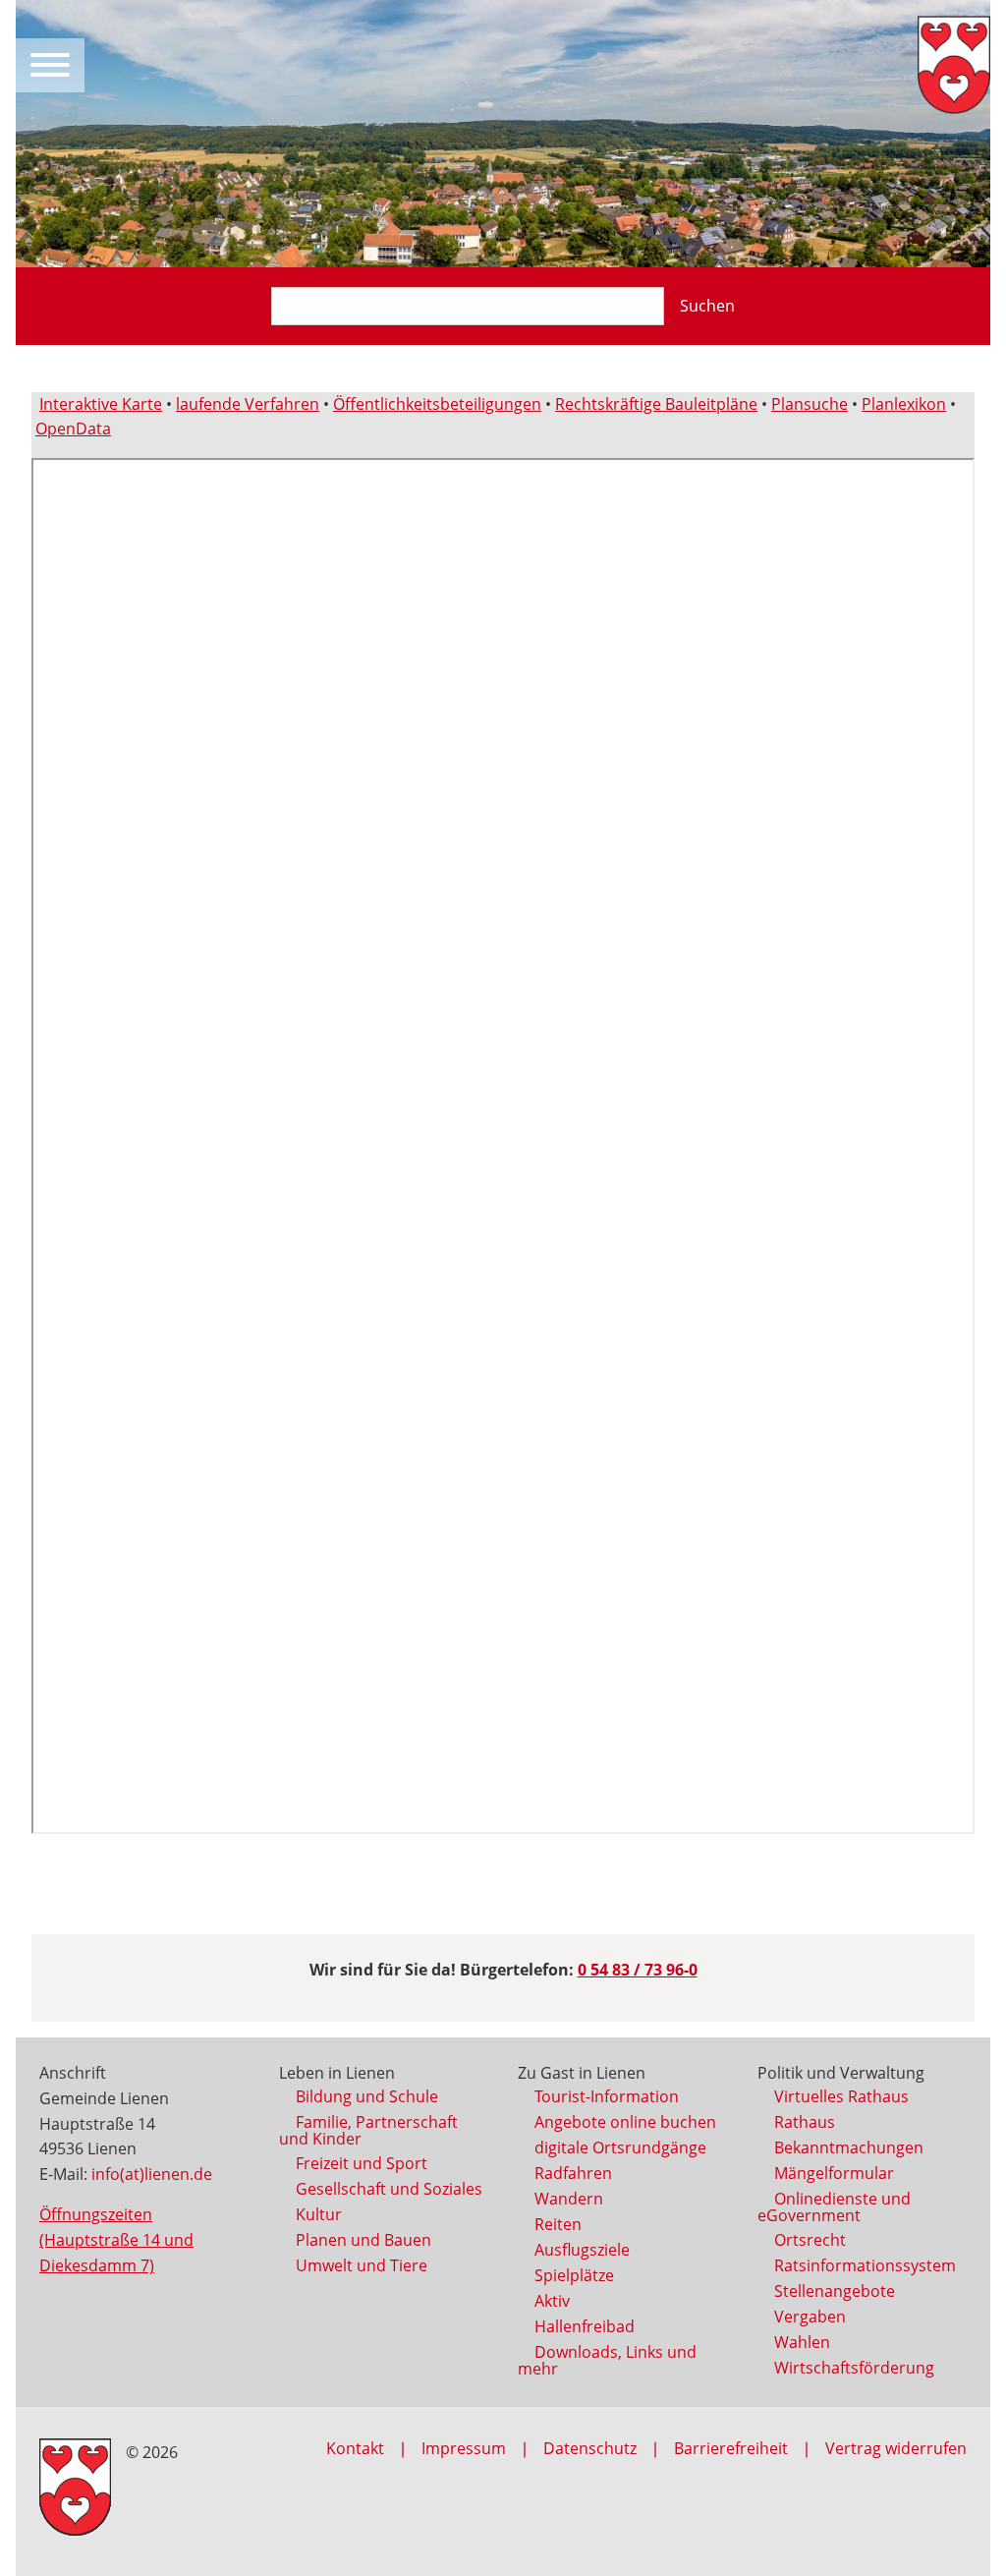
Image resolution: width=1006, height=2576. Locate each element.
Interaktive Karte (101, 404)
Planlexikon (904, 404)
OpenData (73, 429)
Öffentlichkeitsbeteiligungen (437, 404)
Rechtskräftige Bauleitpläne (656, 404)
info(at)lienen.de (152, 2174)
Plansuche (810, 404)
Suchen (707, 306)
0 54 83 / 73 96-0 (638, 1970)
